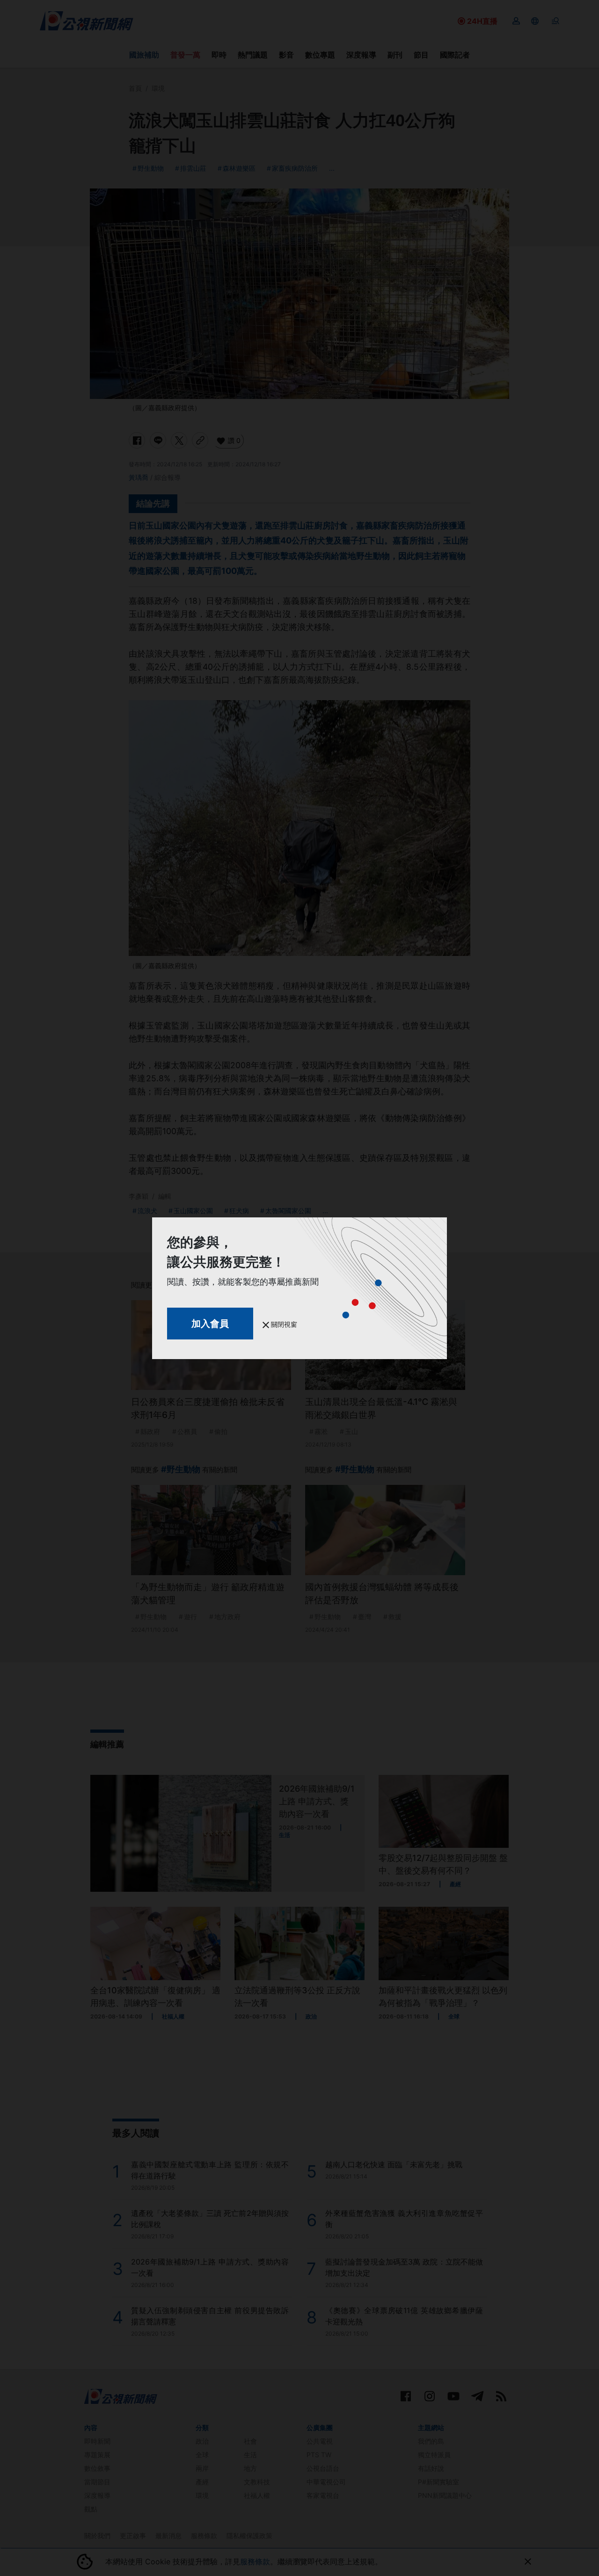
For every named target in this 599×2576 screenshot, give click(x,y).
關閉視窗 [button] (283, 1324)
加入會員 (210, 1324)
